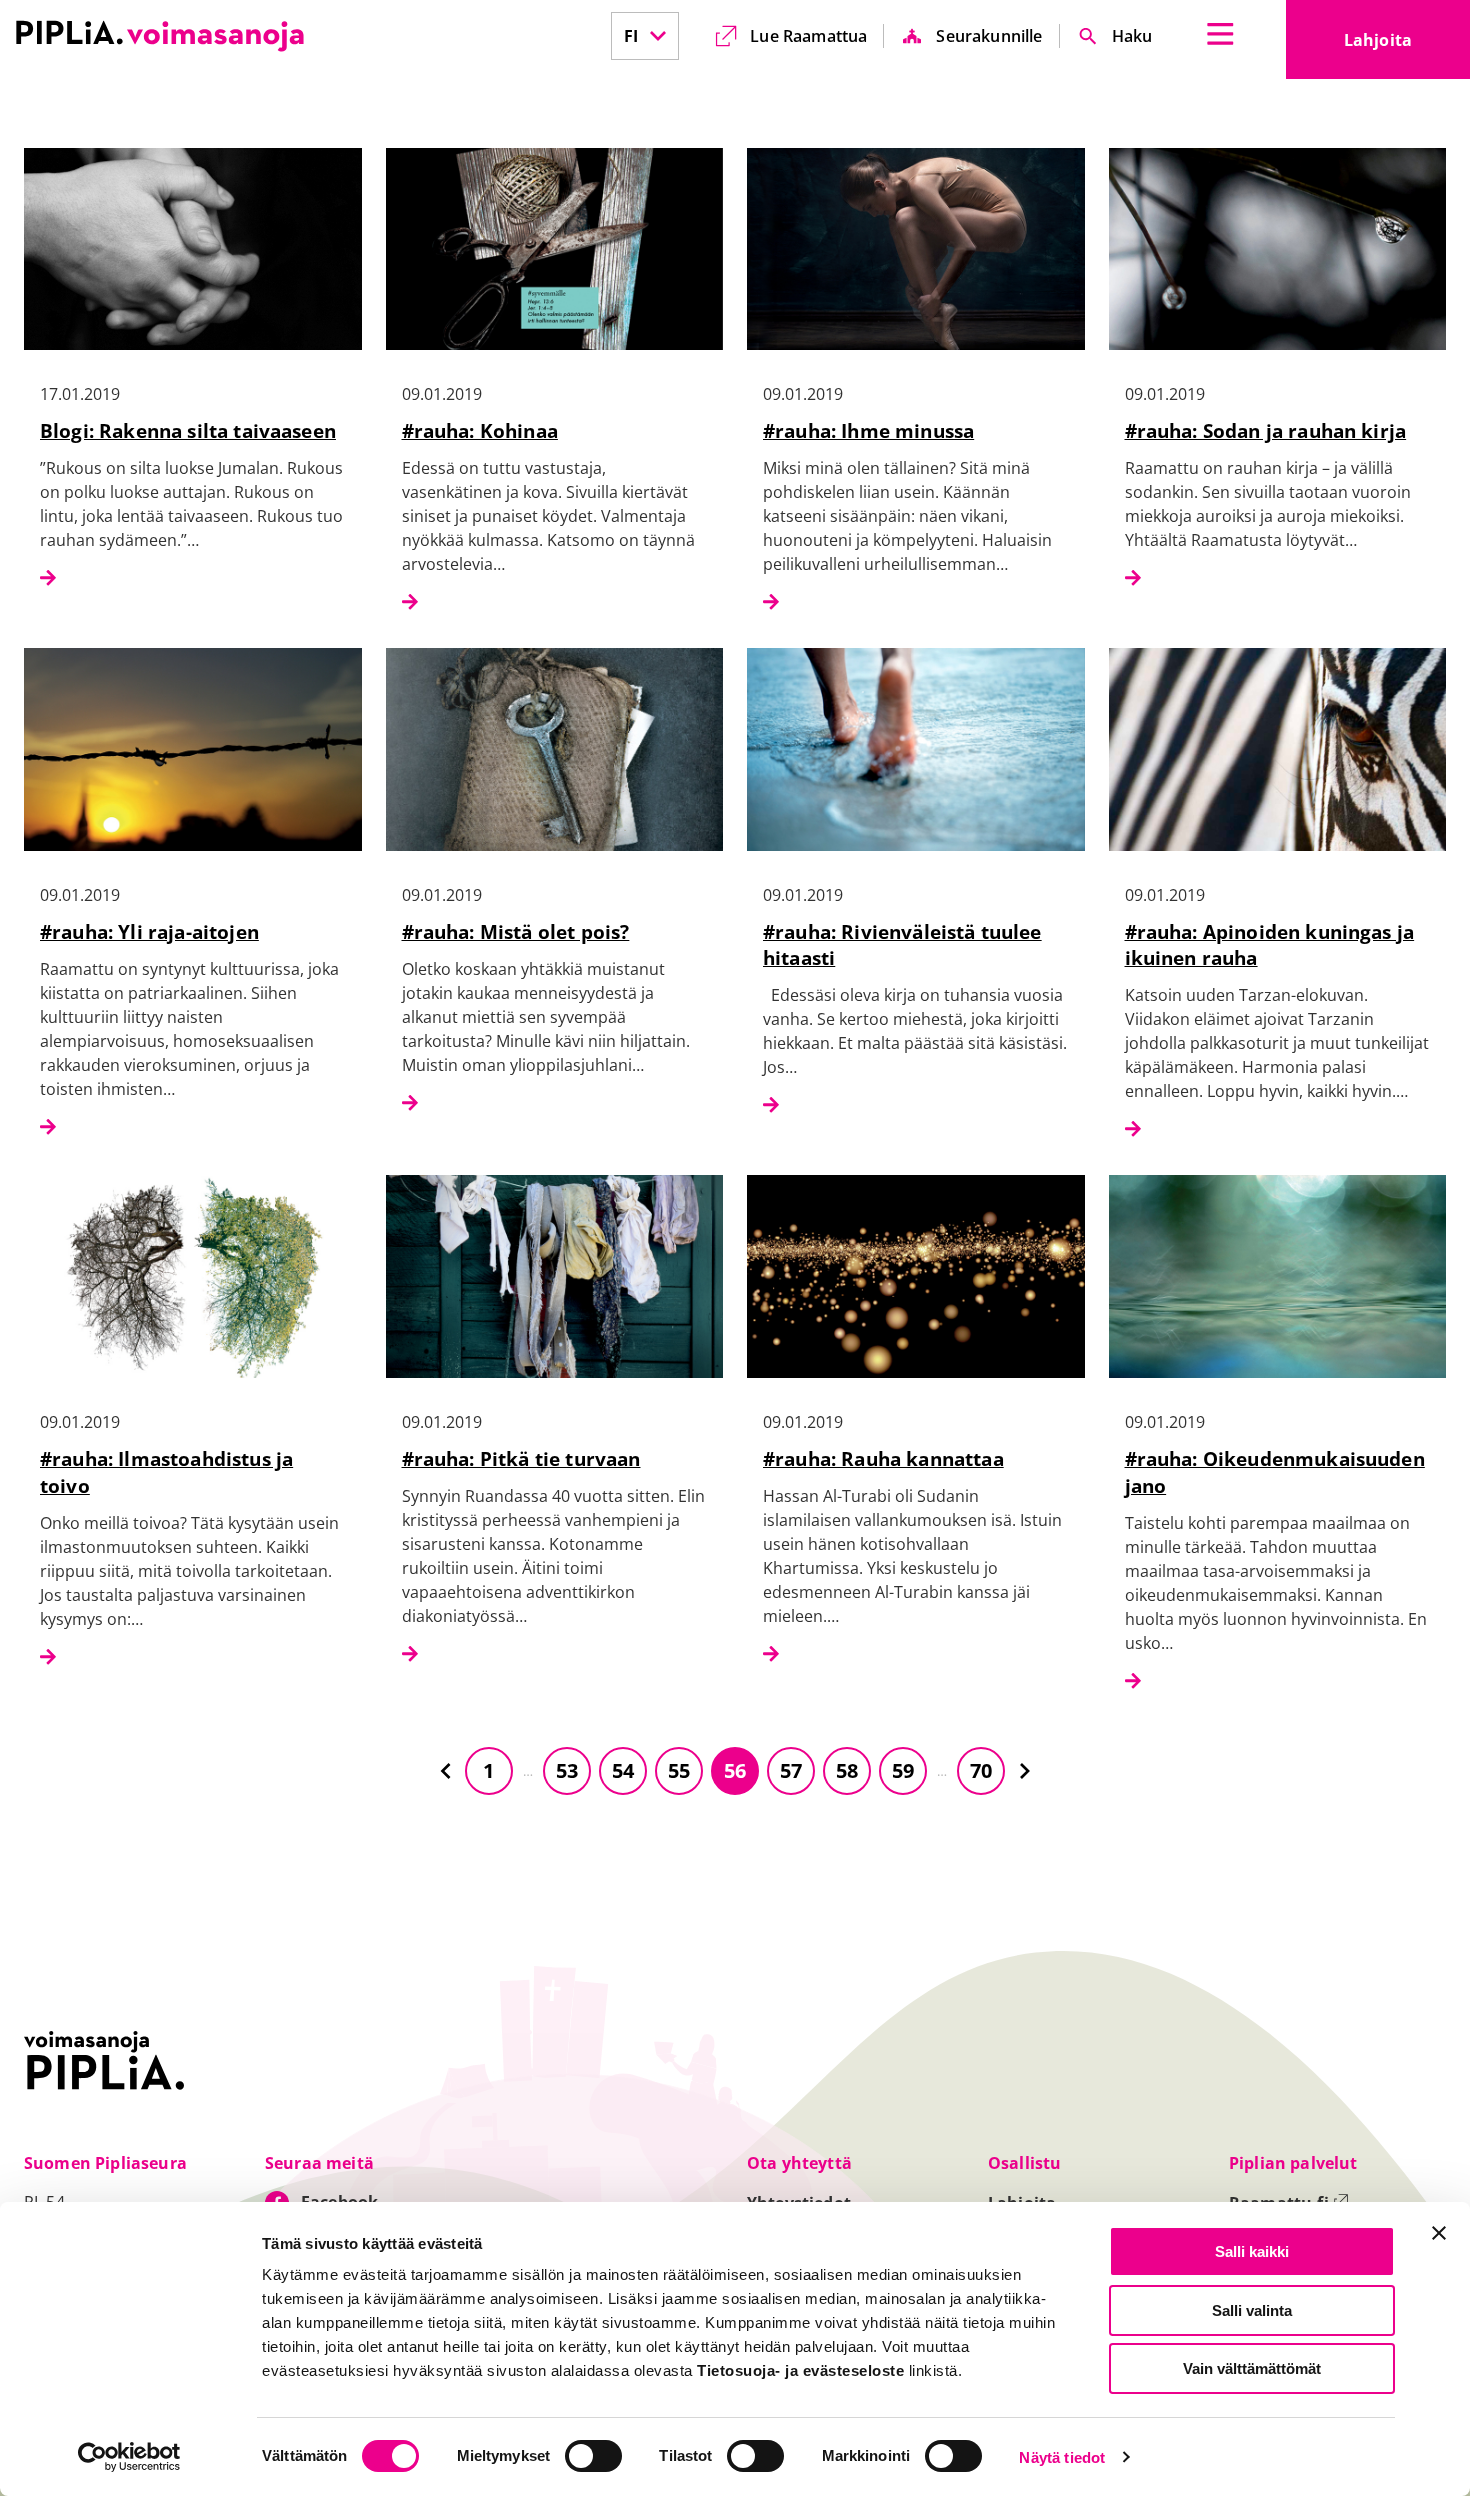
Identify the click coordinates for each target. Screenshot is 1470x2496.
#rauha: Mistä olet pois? (516, 931)
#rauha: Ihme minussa (868, 430)
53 (567, 1770)
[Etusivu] (160, 36)
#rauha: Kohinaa (480, 430)
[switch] (593, 2456)
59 (903, 1770)
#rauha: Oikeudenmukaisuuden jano (1275, 1472)
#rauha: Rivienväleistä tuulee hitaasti (902, 945)
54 (623, 1770)
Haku (1132, 36)
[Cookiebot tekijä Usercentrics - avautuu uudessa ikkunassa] (129, 2457)
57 (791, 1770)
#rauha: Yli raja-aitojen (149, 931)
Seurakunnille (989, 36)
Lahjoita (1407, 46)
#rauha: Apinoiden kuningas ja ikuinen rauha (1270, 945)
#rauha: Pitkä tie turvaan (521, 1458)
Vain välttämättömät (1252, 2368)
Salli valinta (1252, 2310)
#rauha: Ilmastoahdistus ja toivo (166, 1472)
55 (679, 1770)
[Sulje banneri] (1439, 2233)
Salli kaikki (1252, 2251)
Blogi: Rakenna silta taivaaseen (188, 430)
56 (735, 1770)
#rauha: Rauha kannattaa (883, 1458)
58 (847, 1770)
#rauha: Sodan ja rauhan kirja (1266, 430)
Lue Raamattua (808, 36)
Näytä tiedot (1062, 2457)
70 (981, 1770)
